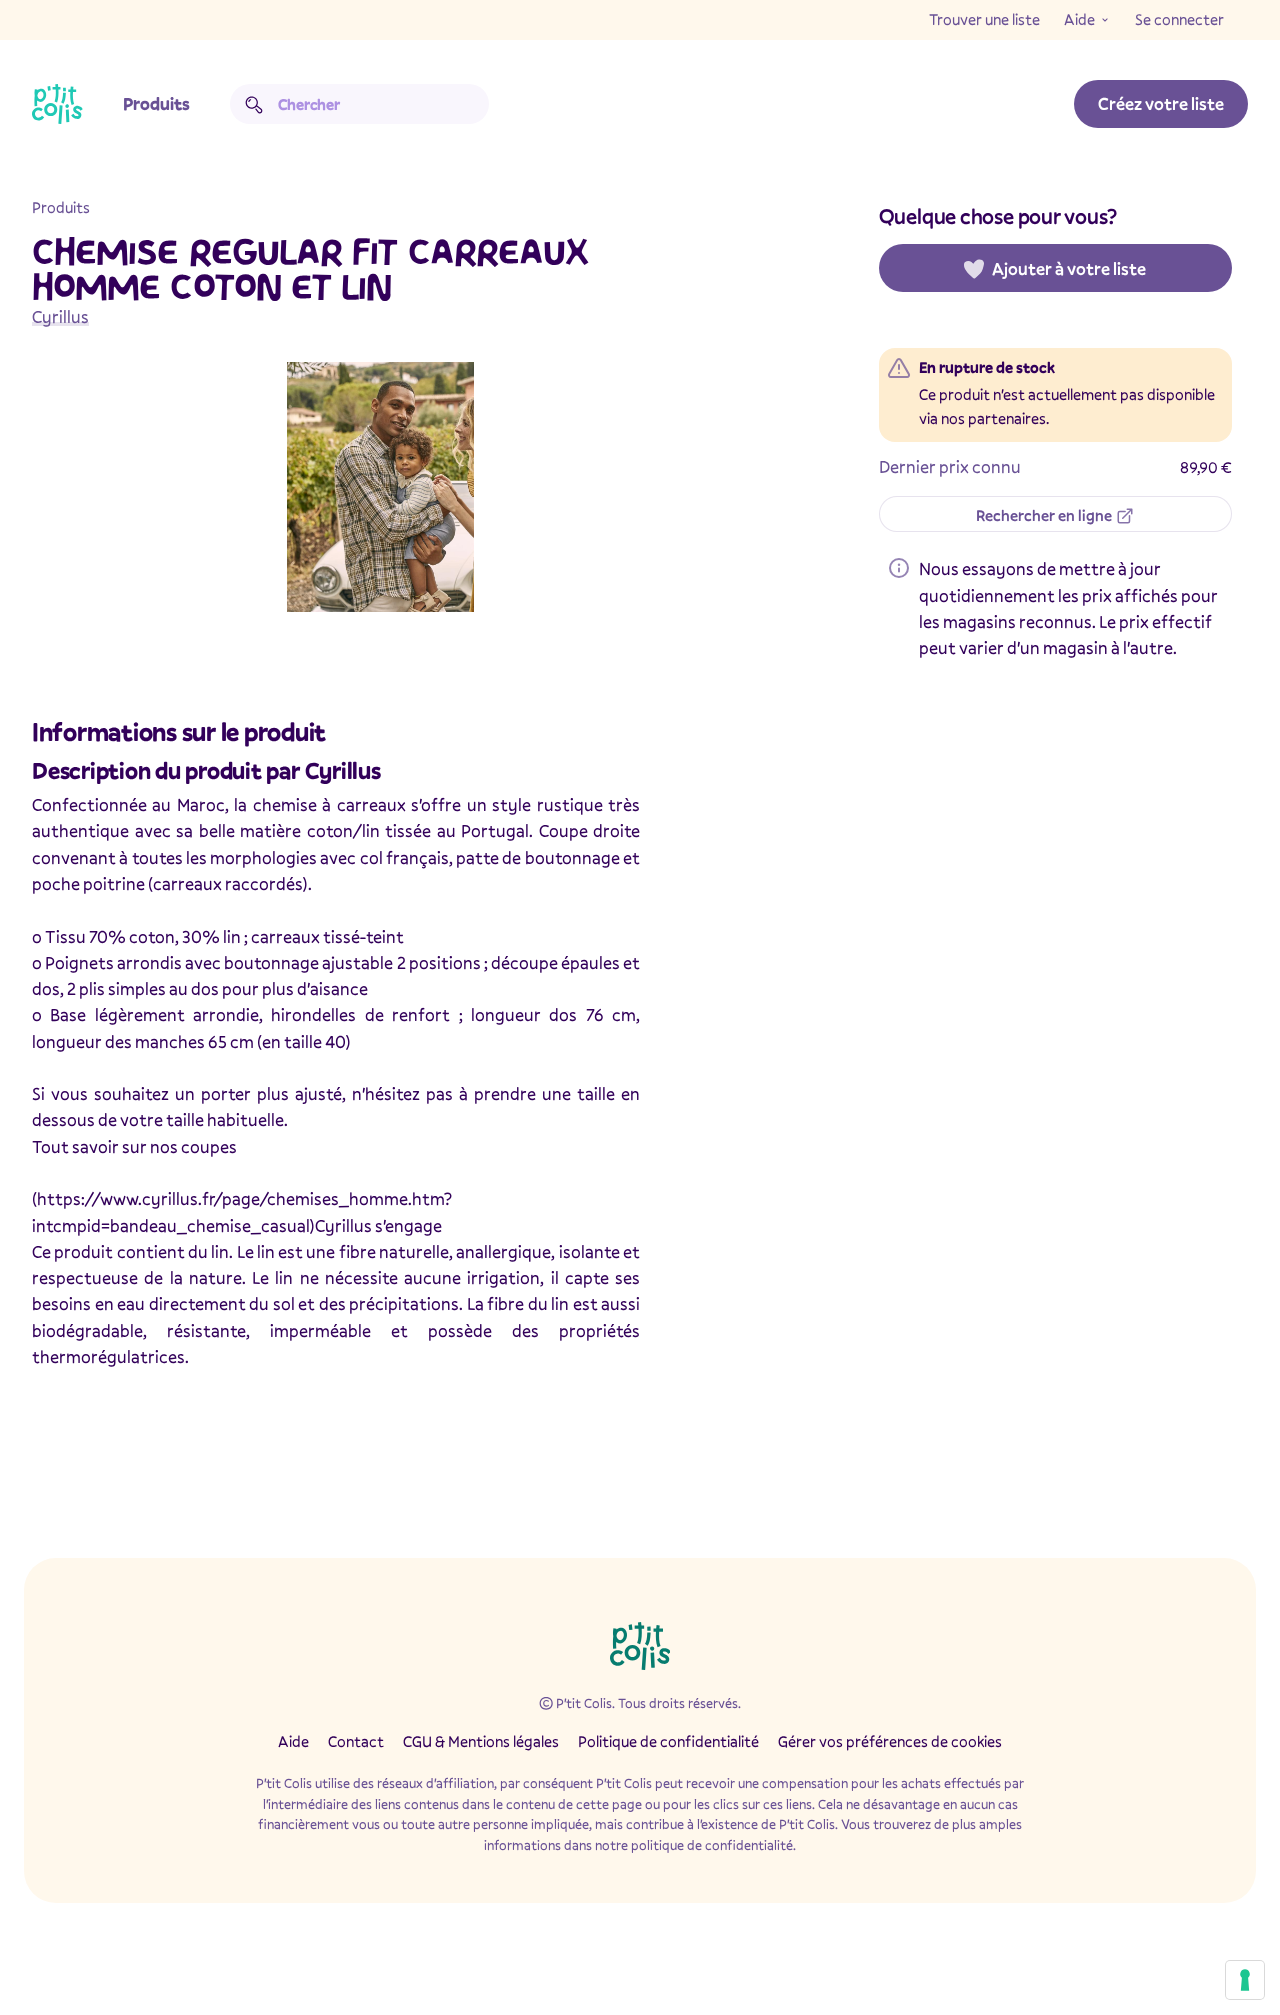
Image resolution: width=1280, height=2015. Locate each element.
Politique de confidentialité (668, 1741)
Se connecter (1179, 19)
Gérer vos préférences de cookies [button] (890, 1741)
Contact (356, 1741)
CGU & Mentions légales (481, 1741)
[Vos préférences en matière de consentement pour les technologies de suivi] (1245, 1980)
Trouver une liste (984, 19)
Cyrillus (60, 316)
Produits (156, 103)
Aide (1079, 19)
